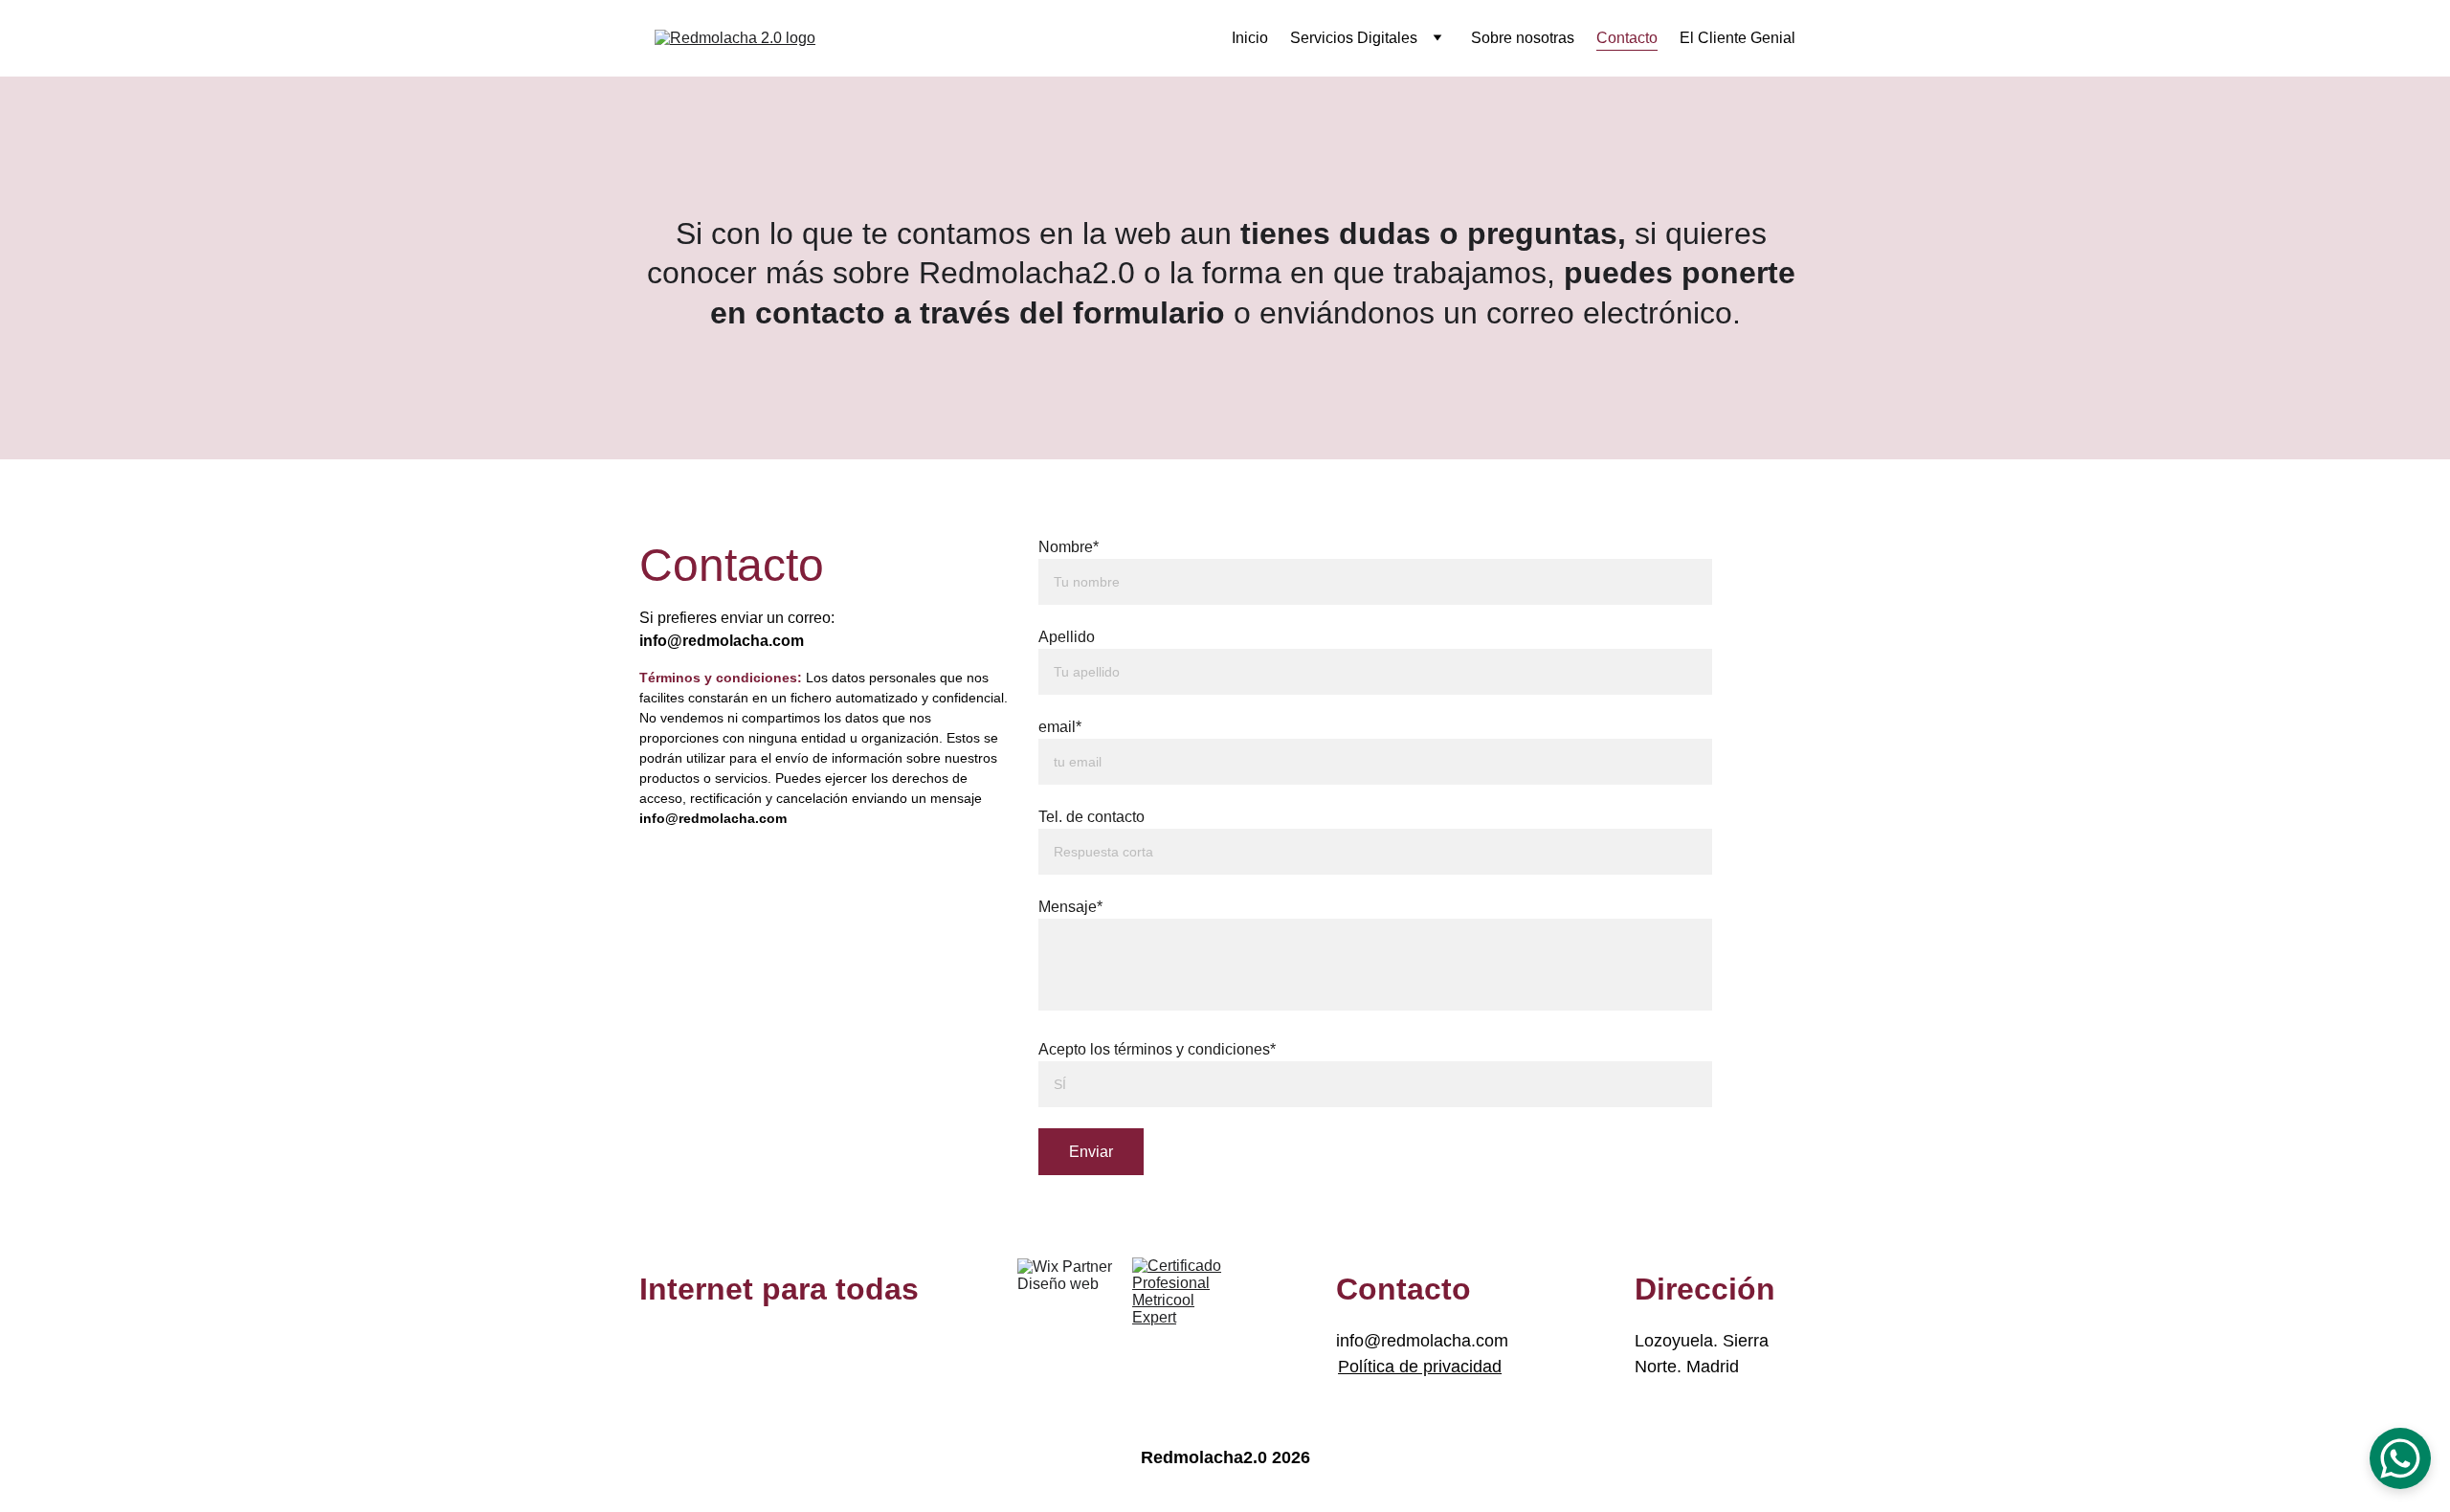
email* (1060, 727)
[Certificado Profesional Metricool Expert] (1184, 1310)
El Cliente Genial (1737, 38)
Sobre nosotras (1523, 38)
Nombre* (1069, 547)
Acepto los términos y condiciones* (1157, 1049)
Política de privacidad (1420, 1367)
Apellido (1067, 637)
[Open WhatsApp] (2400, 1458)
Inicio (1250, 38)
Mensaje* (1070, 907)
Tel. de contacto (1091, 817)
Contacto (1627, 38)
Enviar (1091, 1152)
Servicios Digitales (1354, 38)
